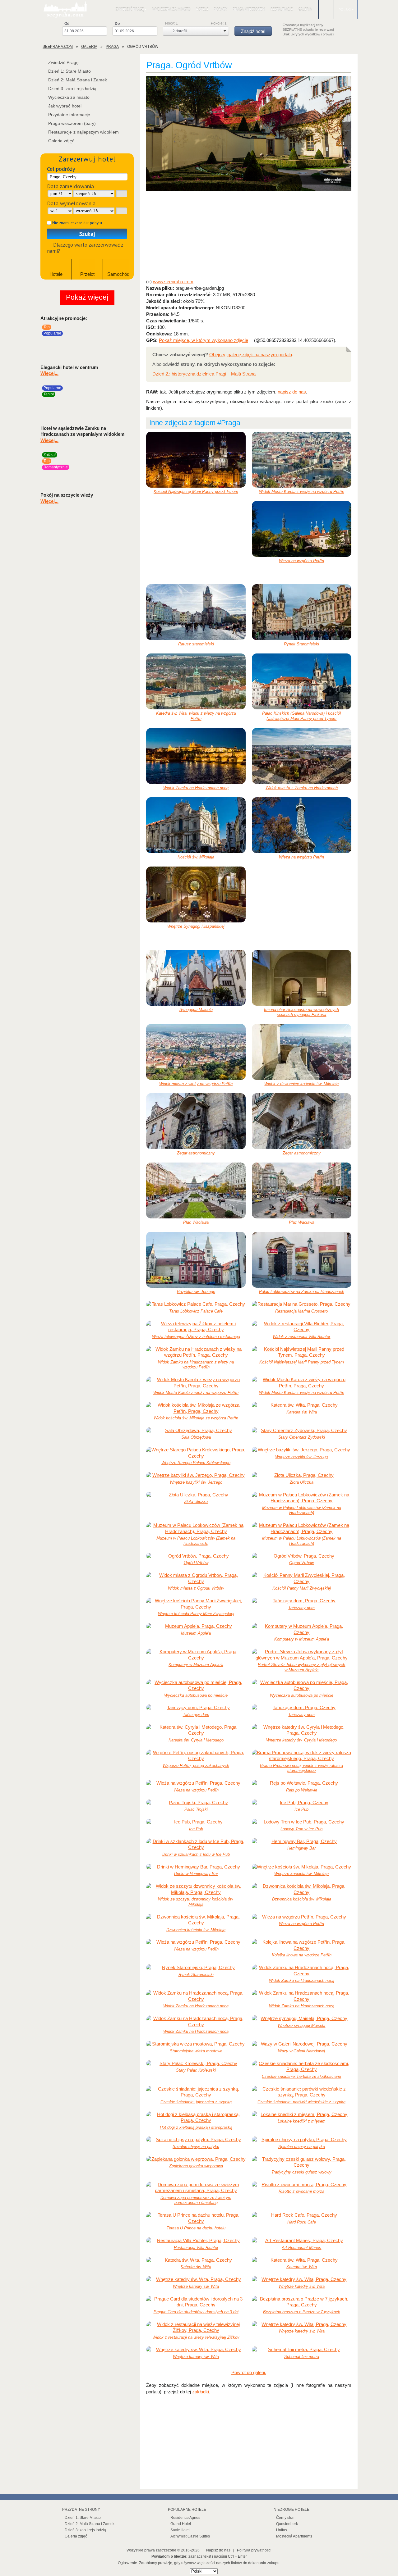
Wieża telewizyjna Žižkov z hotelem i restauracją (196, 1337)
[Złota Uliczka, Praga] (302, 1475)
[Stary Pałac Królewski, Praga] (196, 2064)
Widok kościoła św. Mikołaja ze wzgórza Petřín (196, 1418)
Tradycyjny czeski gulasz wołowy (301, 2172)
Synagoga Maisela (196, 1010)
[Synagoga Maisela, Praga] (196, 978)
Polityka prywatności (254, 2550)
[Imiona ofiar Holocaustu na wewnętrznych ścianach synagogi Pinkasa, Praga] (302, 978)
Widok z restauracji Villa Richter (301, 1337)
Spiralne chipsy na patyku (196, 2147)
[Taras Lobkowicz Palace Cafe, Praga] (196, 1304)
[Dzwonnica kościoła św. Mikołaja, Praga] (302, 1889)
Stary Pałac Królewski (196, 2070)
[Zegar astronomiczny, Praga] (196, 1121)
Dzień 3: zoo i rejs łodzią (72, 89)
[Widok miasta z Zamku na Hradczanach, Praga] (302, 756)
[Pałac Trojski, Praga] (196, 1803)
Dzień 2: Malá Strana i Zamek (78, 80)
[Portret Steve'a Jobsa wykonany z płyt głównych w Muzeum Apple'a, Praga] (302, 1655)
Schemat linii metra (302, 2357)
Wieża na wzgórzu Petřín (301, 561)
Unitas (282, 2530)
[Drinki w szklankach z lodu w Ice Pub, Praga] (196, 1844)
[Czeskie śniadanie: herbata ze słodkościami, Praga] (302, 2066)
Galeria (305, 9)
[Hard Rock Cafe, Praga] (302, 2215)
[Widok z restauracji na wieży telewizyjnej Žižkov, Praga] (196, 2327)
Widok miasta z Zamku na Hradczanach (302, 788)
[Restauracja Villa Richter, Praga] (196, 2241)
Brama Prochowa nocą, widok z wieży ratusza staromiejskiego (301, 1768)
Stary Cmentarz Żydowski (302, 1437)
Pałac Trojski (196, 1809)
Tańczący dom (301, 1608)
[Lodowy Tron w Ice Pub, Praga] (302, 1822)
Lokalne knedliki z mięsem (302, 2121)
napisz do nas (292, 392)
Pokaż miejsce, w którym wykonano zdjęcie (204, 340)
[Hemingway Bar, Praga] (302, 1841)
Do (117, 24)
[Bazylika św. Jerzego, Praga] (196, 1260)
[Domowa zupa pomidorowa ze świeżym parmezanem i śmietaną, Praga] (196, 2188)
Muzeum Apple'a (196, 1633)
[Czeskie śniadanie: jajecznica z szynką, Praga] (196, 2092)
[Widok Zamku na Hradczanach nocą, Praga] (196, 756)
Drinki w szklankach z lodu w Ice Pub (196, 1854)
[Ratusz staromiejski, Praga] (196, 612)
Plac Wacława (196, 1222)
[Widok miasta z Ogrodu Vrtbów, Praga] (196, 1578)
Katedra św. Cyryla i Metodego (196, 1740)
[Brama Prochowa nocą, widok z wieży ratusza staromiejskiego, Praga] (302, 1756)
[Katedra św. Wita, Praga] (302, 1405)
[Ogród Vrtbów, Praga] (249, 134)
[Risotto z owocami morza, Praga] (302, 2185)
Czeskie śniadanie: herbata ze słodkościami (301, 2076)
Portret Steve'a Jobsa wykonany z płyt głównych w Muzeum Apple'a (301, 1667)
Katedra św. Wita (302, 1412)
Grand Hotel (181, 2524)
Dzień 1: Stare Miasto (69, 71)
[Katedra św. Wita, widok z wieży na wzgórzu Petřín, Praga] (196, 681)
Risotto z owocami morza (301, 2191)
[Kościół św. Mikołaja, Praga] (196, 825)
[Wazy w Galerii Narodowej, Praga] (302, 2044)
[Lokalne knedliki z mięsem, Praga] (302, 2114)
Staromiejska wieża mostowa (196, 2051)
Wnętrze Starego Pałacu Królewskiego (196, 1463)
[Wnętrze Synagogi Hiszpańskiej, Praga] (196, 894)
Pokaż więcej (87, 297)
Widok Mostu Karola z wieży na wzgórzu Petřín (302, 492)
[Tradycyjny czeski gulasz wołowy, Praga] (302, 2162)
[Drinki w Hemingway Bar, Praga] (196, 1867)
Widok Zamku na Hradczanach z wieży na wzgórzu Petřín (196, 1365)
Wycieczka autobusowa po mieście (196, 1695)
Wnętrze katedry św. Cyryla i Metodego (301, 1740)
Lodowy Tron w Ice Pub (301, 1829)
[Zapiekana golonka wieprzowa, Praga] (196, 2159)
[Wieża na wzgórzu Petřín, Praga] (302, 529)
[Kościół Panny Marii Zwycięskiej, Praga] (302, 1578)
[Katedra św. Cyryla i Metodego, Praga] (196, 1730)
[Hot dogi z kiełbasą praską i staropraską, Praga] (196, 2117)
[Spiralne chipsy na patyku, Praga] (196, 2140)
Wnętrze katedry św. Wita (196, 2286)
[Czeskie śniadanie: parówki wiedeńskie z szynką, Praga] (302, 2092)
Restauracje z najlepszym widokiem (83, 132)
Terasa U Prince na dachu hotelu (196, 2228)
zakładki (201, 2392)
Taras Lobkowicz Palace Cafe (196, 1311)
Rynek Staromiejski (301, 644)
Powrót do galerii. (249, 2372)
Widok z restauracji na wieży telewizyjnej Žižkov (196, 2337)
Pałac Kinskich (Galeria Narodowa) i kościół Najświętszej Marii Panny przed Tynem (301, 716)
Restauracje (282, 9)
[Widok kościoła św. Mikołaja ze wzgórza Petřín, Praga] (196, 1408)
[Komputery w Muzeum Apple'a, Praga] (302, 1629)
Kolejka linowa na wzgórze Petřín (302, 1955)
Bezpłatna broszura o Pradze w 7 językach (302, 2312)
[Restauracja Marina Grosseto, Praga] (302, 1304)
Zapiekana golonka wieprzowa (196, 2166)
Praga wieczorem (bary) (72, 123)
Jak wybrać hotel (65, 106)
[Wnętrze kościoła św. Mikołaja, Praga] (302, 1867)
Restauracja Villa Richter (196, 2248)
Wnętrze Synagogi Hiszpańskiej (196, 926)
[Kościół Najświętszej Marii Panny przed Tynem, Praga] (196, 460)
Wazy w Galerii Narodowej (301, 2051)
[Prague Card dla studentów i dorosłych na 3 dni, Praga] (196, 2302)
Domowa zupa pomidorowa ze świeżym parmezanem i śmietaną (196, 2200)
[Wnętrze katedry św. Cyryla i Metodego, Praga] (302, 1730)
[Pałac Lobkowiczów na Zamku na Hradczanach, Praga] (302, 1260)
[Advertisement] (249, 235)
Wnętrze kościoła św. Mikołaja (301, 1874)
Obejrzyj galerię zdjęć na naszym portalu (251, 355)
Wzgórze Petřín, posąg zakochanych (196, 1766)
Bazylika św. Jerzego (196, 1292)
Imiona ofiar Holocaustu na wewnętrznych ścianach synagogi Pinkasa (301, 1012)
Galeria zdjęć (61, 141)
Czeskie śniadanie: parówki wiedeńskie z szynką (301, 2102)
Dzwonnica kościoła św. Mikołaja (302, 1899)
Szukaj (87, 234)
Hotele (202, 9)
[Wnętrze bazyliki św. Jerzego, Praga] (302, 1450)
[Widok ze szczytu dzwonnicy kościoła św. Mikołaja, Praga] (196, 1889)
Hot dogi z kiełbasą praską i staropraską (196, 2127)
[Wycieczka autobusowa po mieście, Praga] (196, 1685)
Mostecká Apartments (294, 2536)
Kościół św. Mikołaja (196, 857)
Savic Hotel (180, 2530)
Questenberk (287, 2524)
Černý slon (285, 2518)
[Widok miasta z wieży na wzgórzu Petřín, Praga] (196, 1052)
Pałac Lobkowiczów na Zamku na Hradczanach (302, 1292)
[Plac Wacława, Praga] (196, 1190)
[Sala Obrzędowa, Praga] (196, 1431)
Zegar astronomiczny (196, 1153)
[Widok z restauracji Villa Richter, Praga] (302, 1327)
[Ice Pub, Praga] (302, 1803)
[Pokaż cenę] (128, 342)
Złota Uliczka (302, 1482)
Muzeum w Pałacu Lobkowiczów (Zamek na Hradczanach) (302, 1510)
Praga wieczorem (249, 9)
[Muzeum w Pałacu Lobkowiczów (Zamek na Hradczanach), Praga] (302, 1498)
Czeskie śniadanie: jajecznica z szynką (196, 2102)
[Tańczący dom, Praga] (302, 1601)
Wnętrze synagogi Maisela (301, 2025)
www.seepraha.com (173, 282)
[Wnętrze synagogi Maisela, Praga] (302, 2018)
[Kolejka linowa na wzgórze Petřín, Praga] (302, 1945)
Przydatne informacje (69, 115)
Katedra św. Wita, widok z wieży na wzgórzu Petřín (196, 716)
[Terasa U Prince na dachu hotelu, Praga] (196, 2218)
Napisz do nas (218, 2550)
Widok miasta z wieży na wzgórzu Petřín (196, 1084)
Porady (221, 9)
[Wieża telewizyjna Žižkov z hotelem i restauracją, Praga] (196, 1327)
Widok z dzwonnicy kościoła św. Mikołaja (301, 1084)
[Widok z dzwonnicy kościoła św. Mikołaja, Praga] (302, 1052)
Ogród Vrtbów (196, 1563)
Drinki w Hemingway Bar (196, 1874)
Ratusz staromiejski (196, 644)
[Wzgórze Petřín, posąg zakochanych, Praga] (196, 1756)
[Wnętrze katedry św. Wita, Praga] (196, 2279)
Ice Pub (301, 1809)
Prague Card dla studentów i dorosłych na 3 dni (196, 2312)
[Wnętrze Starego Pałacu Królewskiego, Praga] (196, 1453)
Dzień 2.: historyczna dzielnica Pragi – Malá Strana (204, 374)
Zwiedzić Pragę (130, 9)
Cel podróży (61, 169)
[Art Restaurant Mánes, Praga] (302, 2241)
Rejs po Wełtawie (302, 1790)
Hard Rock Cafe (302, 2222)
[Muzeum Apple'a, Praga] (196, 1626)
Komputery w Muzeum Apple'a (302, 1639)
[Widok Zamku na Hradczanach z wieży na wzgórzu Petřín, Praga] (196, 1352)
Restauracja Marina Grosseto (301, 1311)
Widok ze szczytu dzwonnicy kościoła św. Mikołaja (196, 1902)
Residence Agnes (185, 2518)
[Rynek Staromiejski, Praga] (302, 612)
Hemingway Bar (301, 1848)
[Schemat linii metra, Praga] (302, 2350)
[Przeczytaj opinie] (119, 342)
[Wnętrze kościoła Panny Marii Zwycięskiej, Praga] (196, 1604)
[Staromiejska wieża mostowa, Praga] (196, 2044)
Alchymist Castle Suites (190, 2536)
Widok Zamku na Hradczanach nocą (196, 788)
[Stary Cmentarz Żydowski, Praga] (302, 1431)
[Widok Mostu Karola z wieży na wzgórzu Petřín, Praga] (302, 460)
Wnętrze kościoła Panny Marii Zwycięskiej (196, 1614)
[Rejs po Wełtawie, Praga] (302, 1783)
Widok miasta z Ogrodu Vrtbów (196, 1588)
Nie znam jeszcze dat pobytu (77, 223)
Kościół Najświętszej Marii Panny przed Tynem (196, 492)
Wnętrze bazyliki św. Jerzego (301, 1457)
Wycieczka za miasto (171, 9)
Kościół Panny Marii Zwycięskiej (302, 1588)
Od (67, 24)
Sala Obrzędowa (196, 1437)
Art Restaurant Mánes (301, 2248)
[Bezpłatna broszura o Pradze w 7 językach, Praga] (302, 2302)
